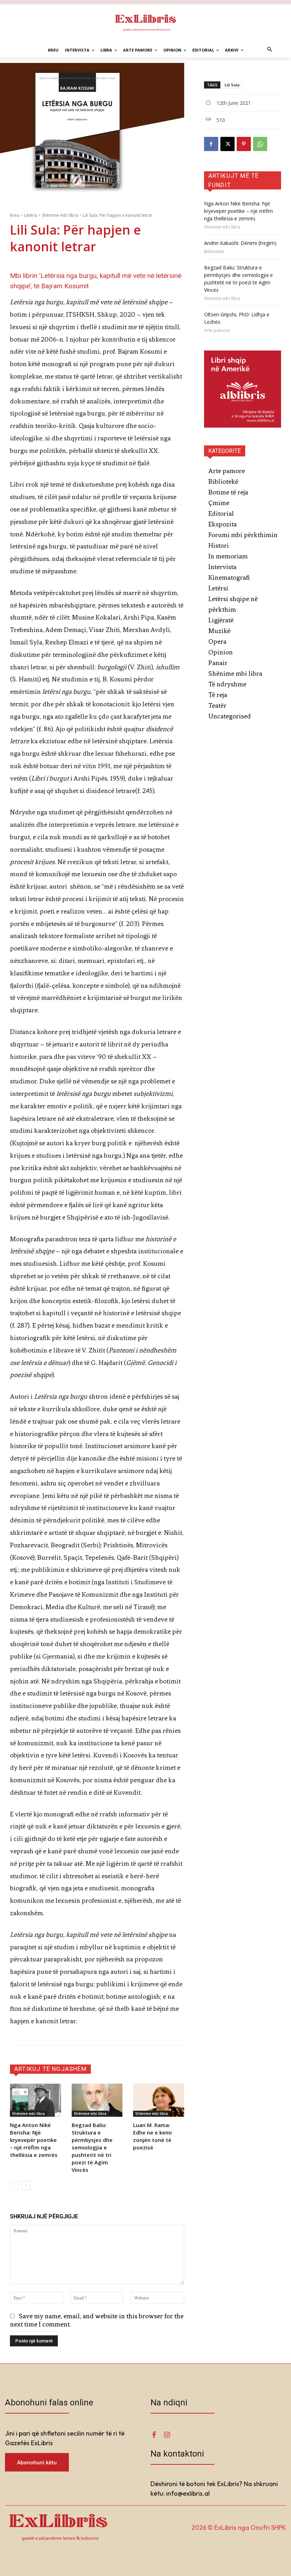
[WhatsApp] (260, 144)
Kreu (15, 215)
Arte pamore (217, 331)
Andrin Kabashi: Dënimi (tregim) (240, 243)
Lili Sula (232, 85)
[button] (270, 50)
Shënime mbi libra (60, 215)
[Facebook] (211, 144)
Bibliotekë (214, 252)
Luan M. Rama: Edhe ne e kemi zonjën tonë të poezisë (152, 2136)
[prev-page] (14, 2185)
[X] (227, 144)
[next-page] (26, 2185)
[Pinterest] (244, 144)
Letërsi (31, 215)
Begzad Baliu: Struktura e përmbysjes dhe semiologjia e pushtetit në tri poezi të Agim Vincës (92, 2147)
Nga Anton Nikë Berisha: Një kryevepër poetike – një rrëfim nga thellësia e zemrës (34, 2140)
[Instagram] (167, 2435)
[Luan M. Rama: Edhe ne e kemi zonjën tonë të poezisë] (159, 2100)
